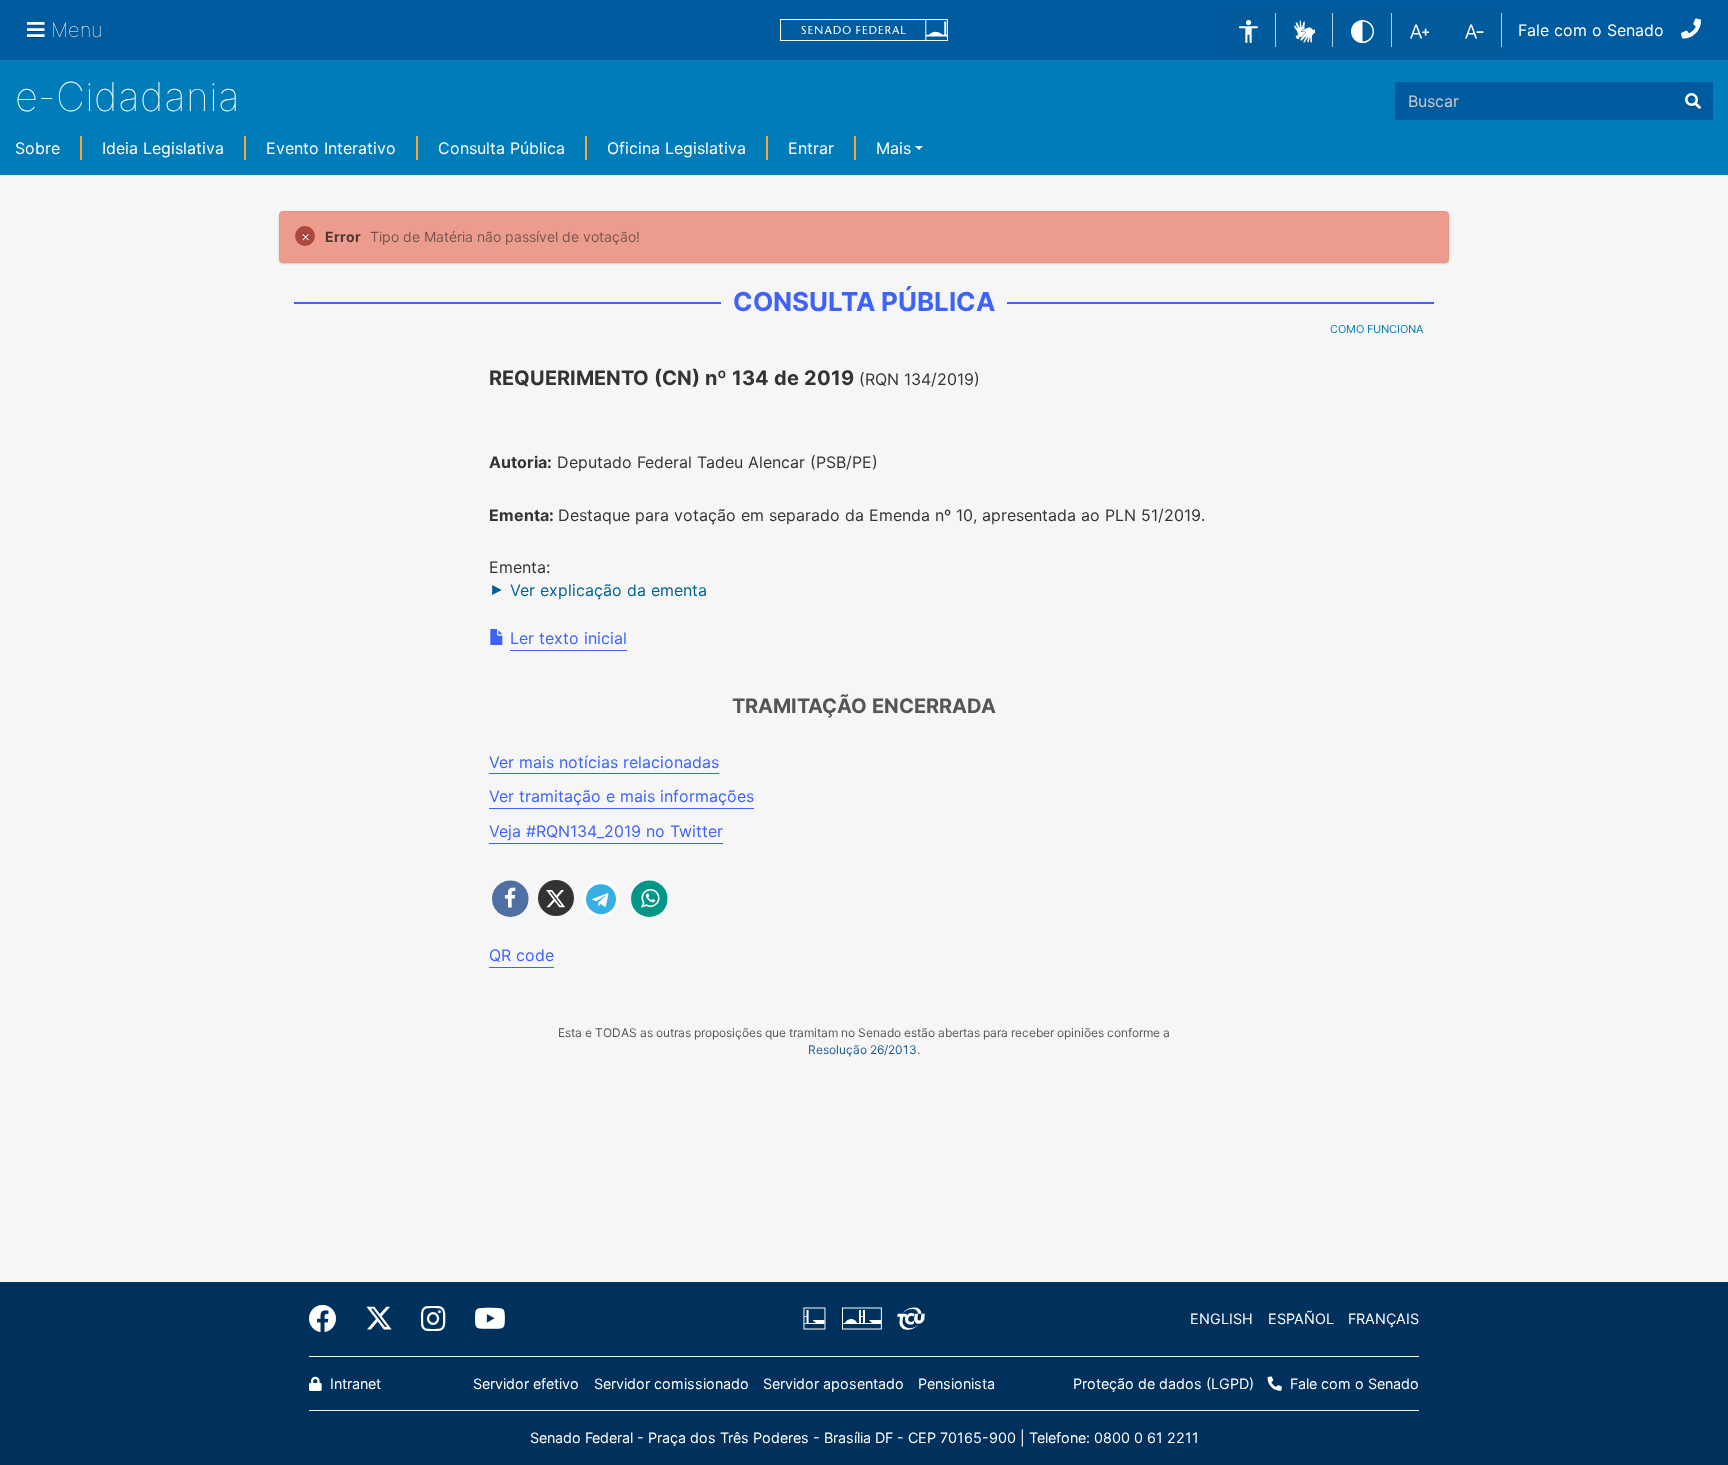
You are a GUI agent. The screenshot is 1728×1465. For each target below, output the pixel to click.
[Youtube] (483, 1319)
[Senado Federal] (864, 30)
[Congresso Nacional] (861, 1319)
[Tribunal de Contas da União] (907, 1319)
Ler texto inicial (568, 638)
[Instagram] (433, 1319)
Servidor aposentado (833, 1383)
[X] (379, 1319)
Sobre (37, 148)
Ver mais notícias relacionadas (604, 762)
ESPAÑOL (1301, 1318)
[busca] (1693, 101)
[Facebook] (330, 1319)
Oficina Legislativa (676, 148)
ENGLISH (1221, 1318)
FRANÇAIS (1383, 1318)
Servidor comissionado (671, 1383)
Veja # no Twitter (606, 831)
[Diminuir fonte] (1474, 30)
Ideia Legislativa (163, 148)
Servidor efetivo (526, 1383)
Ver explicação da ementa (608, 590)
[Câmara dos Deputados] (818, 1319)
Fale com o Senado (1591, 30)
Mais (893, 148)
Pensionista (956, 1383)
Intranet (353, 1383)
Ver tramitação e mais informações (621, 796)
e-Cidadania (127, 96)
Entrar (811, 148)
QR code (521, 955)
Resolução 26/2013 (862, 1049)
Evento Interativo (331, 148)
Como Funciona (1376, 329)
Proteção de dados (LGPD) (1163, 1383)
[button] (1304, 29)
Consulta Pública (501, 148)
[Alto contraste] (1362, 29)
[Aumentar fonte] (1419, 30)
